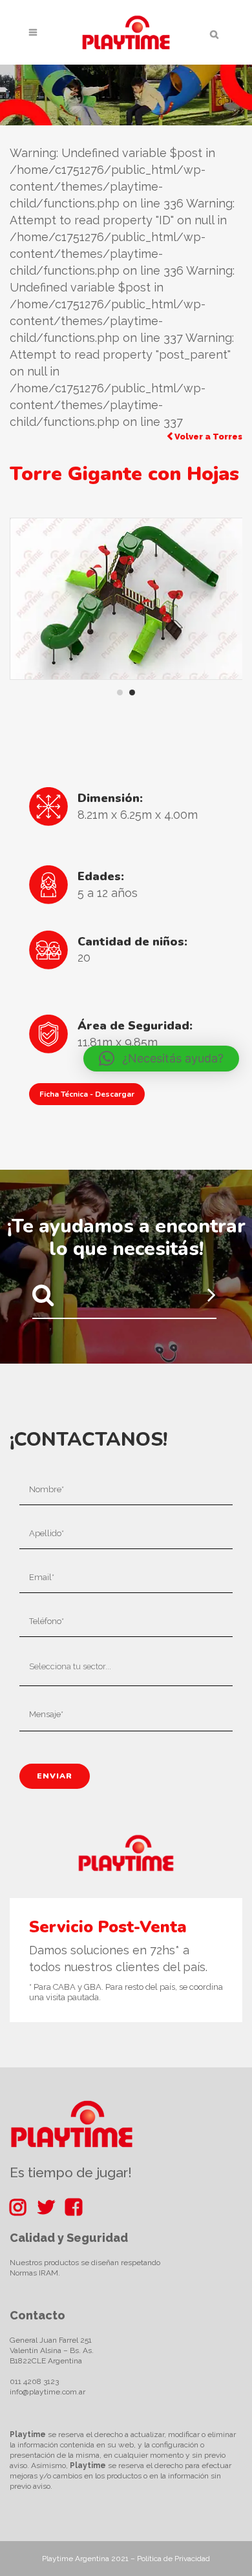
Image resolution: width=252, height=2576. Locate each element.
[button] (161, 1059)
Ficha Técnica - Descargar (87, 1094)
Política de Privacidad (173, 2559)
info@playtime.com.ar (47, 2392)
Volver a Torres (207, 437)
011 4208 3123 (34, 2381)
